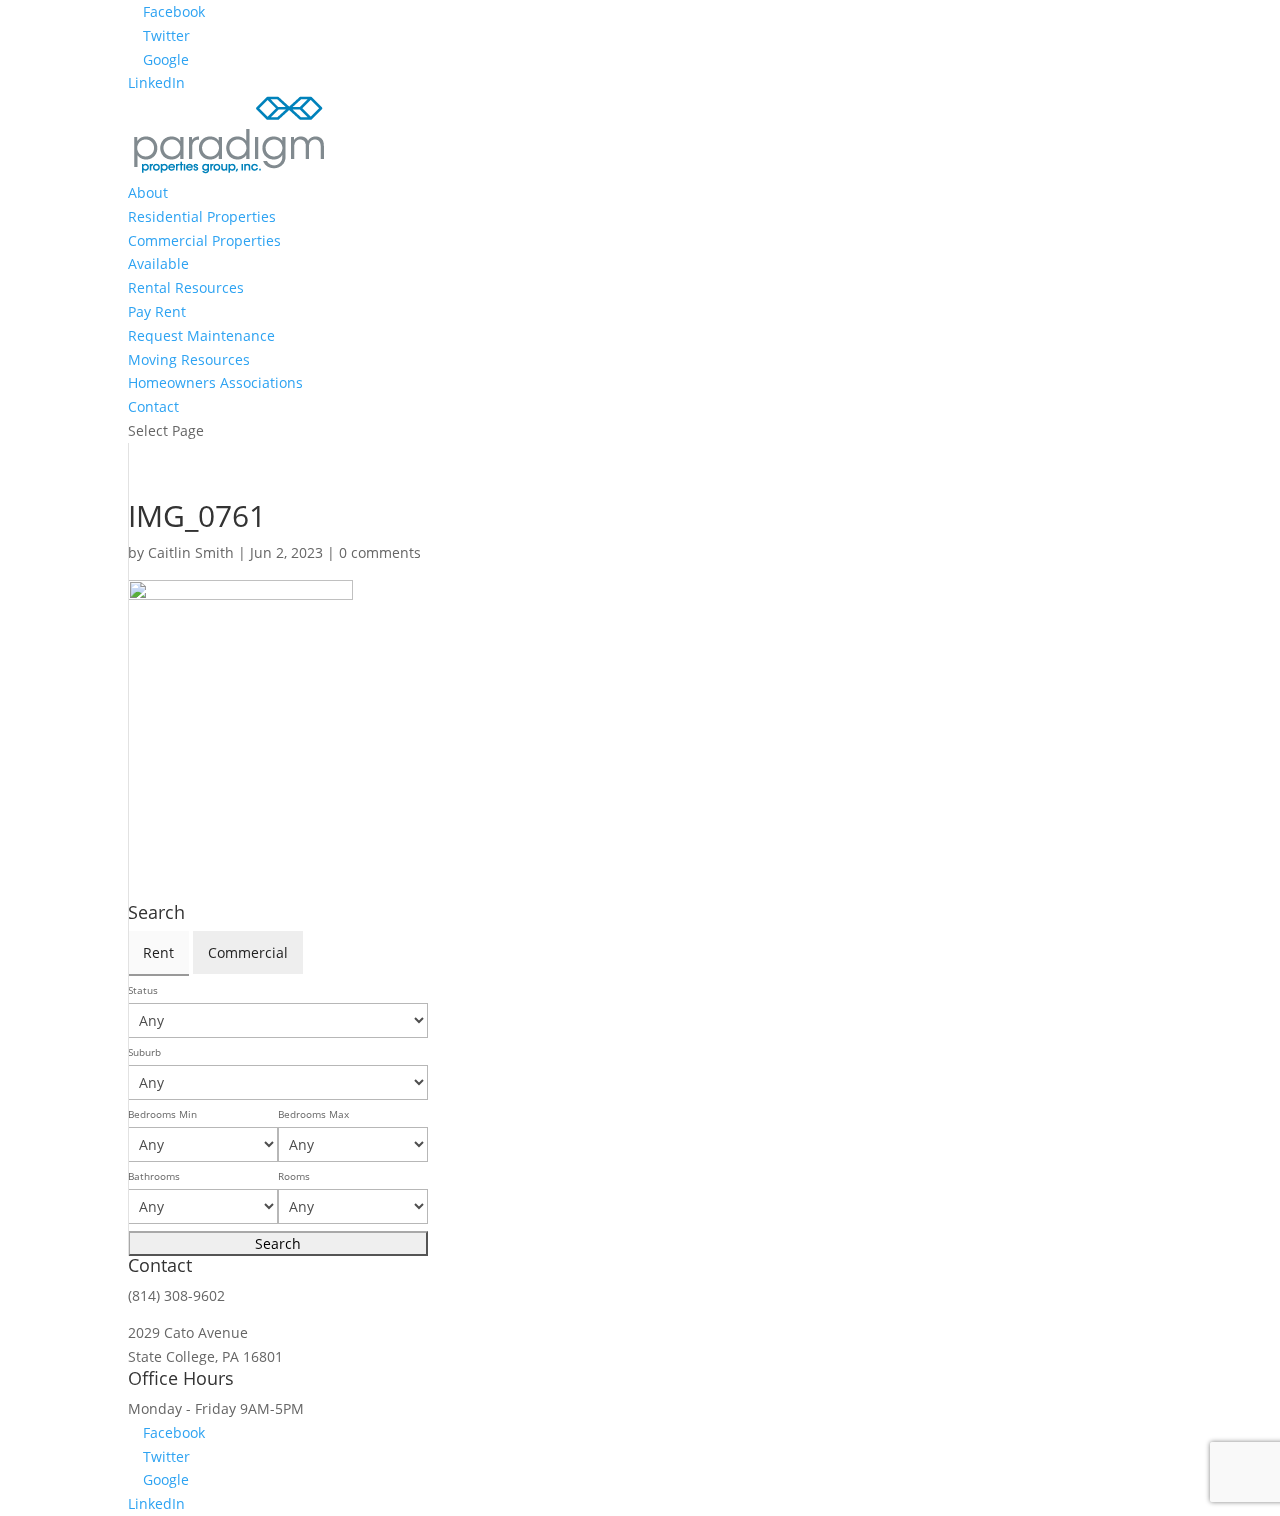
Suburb (144, 1052)
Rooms (294, 1176)
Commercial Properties (204, 240)
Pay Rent (157, 311)
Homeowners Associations (215, 382)
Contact (153, 406)
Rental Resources (186, 287)
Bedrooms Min (162, 1114)
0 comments (380, 552)
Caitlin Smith (191, 552)
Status (143, 990)
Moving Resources (189, 359)
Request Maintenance (201, 335)
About (148, 192)
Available (158, 263)
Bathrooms (154, 1176)
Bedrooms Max (313, 1114)
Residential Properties (202, 216)
